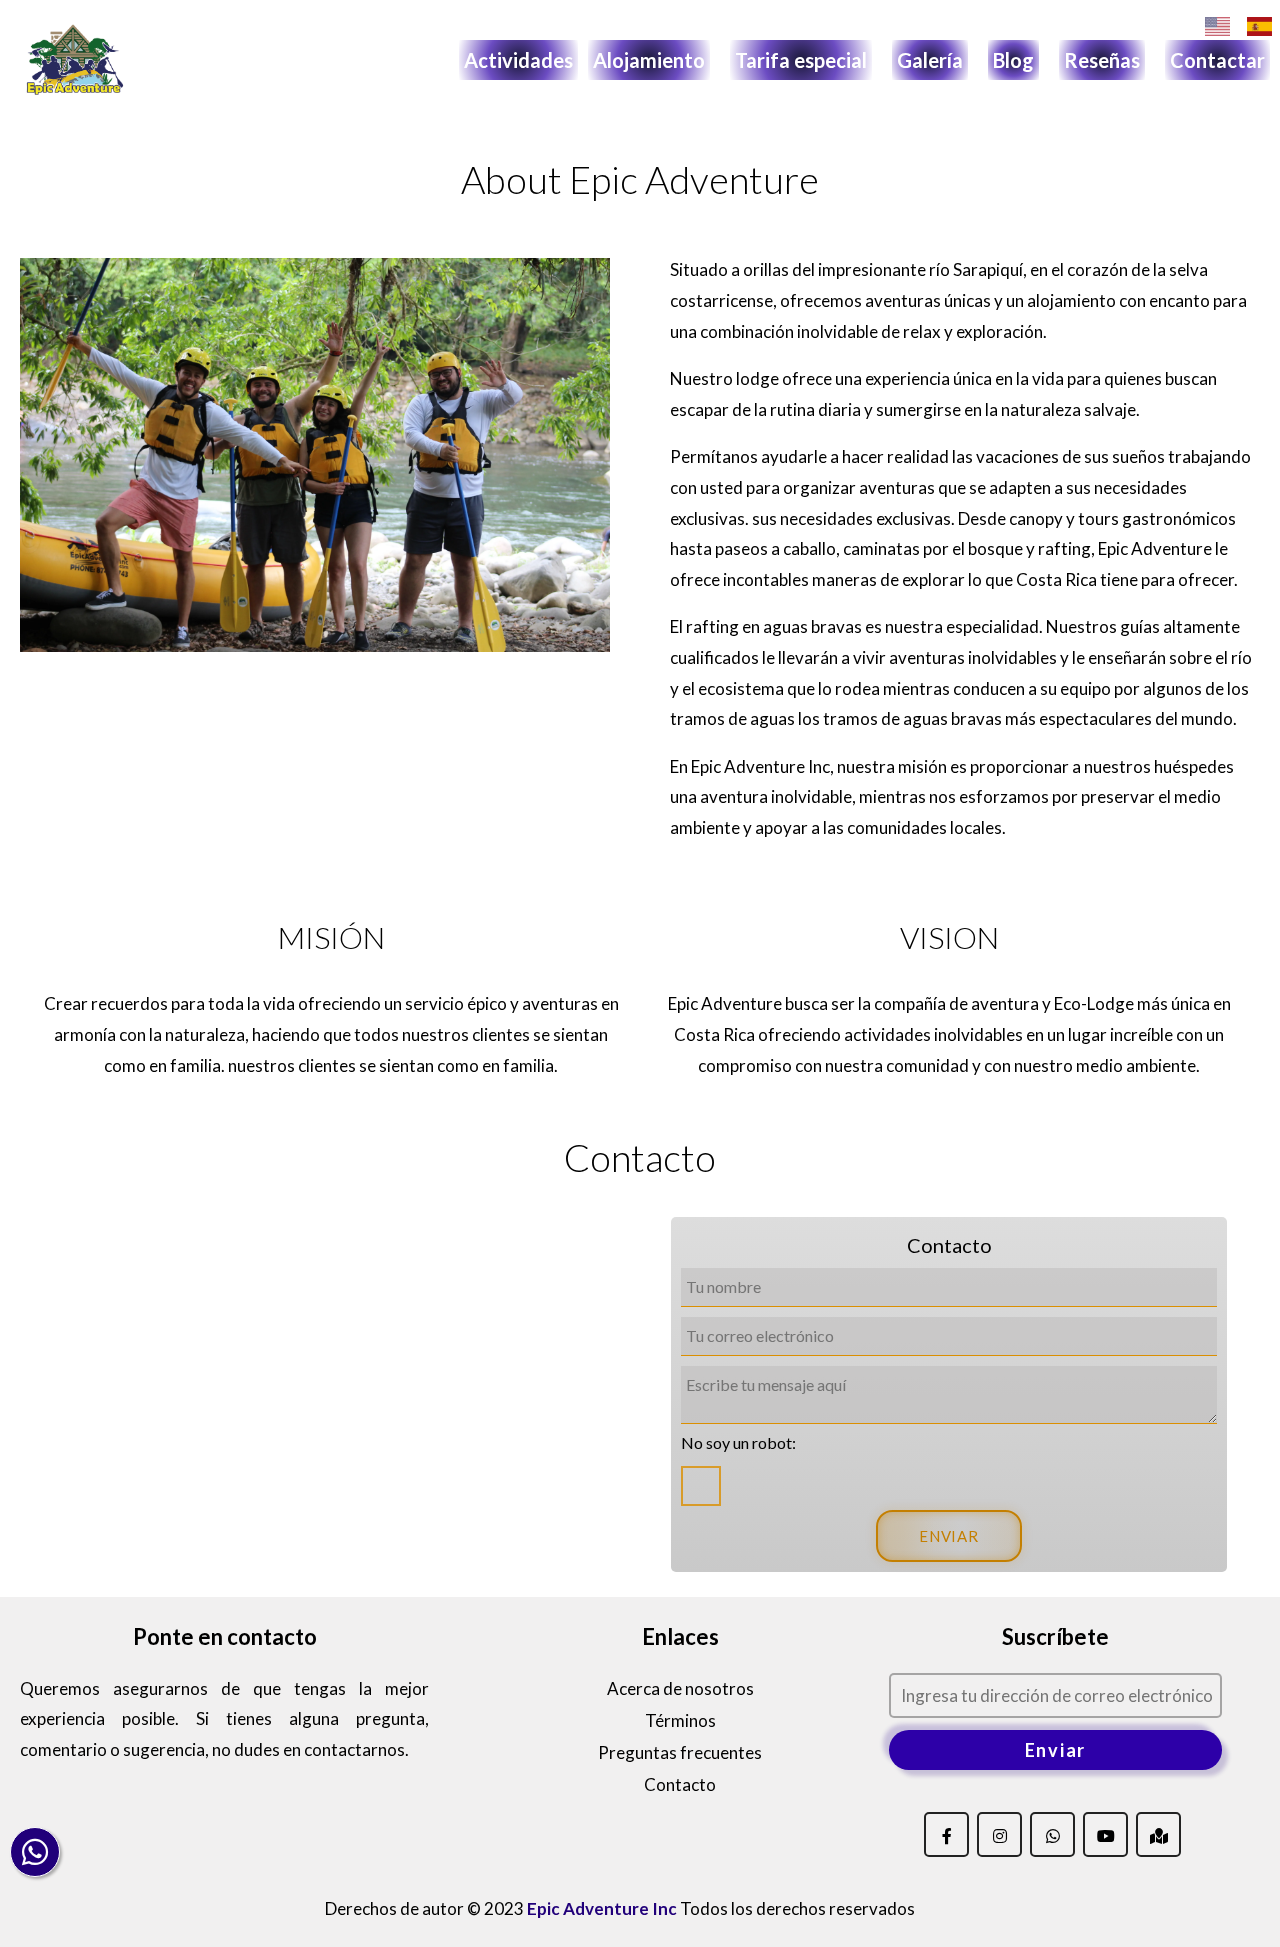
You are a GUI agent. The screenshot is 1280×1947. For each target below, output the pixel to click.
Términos (680, 1720)
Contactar (1217, 60)
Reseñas (1102, 60)
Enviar (1056, 1750)
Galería (930, 60)
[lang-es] (1259, 26)
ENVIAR (949, 1536)
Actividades (518, 60)
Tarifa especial (801, 60)
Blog (1013, 60)
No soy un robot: (738, 1442)
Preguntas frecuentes (680, 1752)
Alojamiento (649, 60)
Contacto (680, 1784)
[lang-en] (1217, 26)
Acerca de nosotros (680, 1688)
